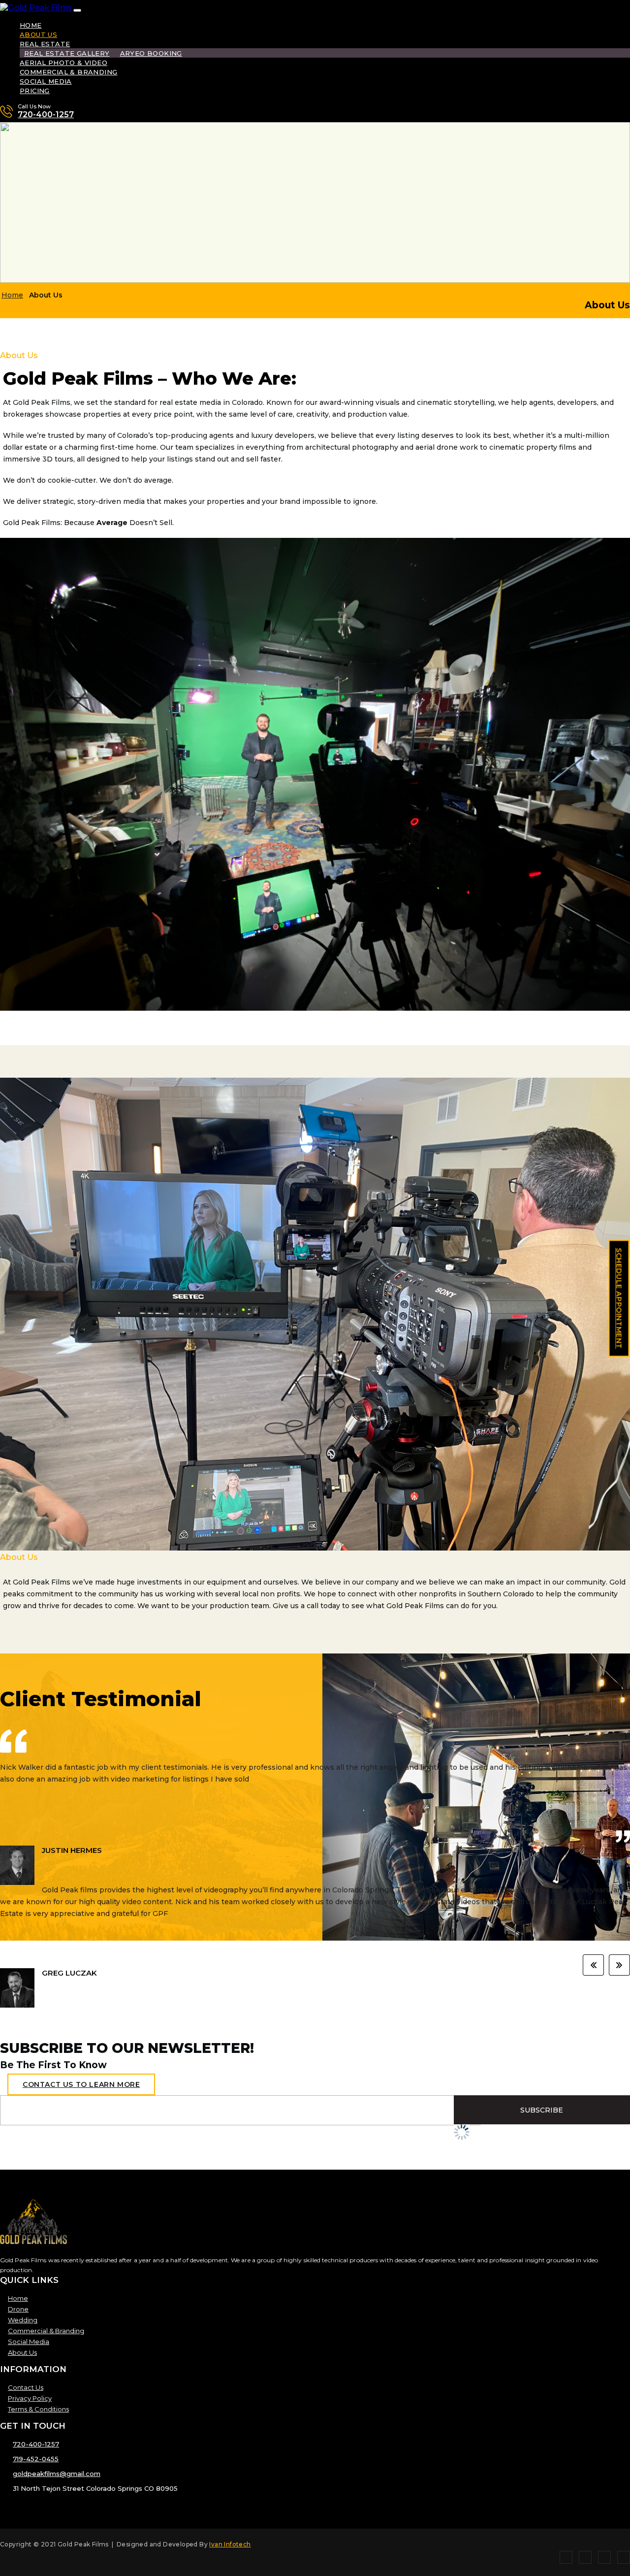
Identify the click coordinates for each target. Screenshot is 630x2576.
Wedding (23, 2320)
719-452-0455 (36, 2459)
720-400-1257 (46, 115)
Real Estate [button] (45, 44)
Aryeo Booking (151, 53)
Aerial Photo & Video (63, 63)
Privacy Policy (30, 2398)
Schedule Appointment (619, 1299)
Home (31, 25)
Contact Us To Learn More (81, 2084)
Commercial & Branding (68, 72)
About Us (38, 34)
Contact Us (26, 2387)
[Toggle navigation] (77, 10)
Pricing (35, 91)
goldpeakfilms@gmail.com (57, 2474)
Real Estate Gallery (67, 53)
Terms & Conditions (38, 2409)
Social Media (46, 81)
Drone (18, 2309)
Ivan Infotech (230, 2544)
